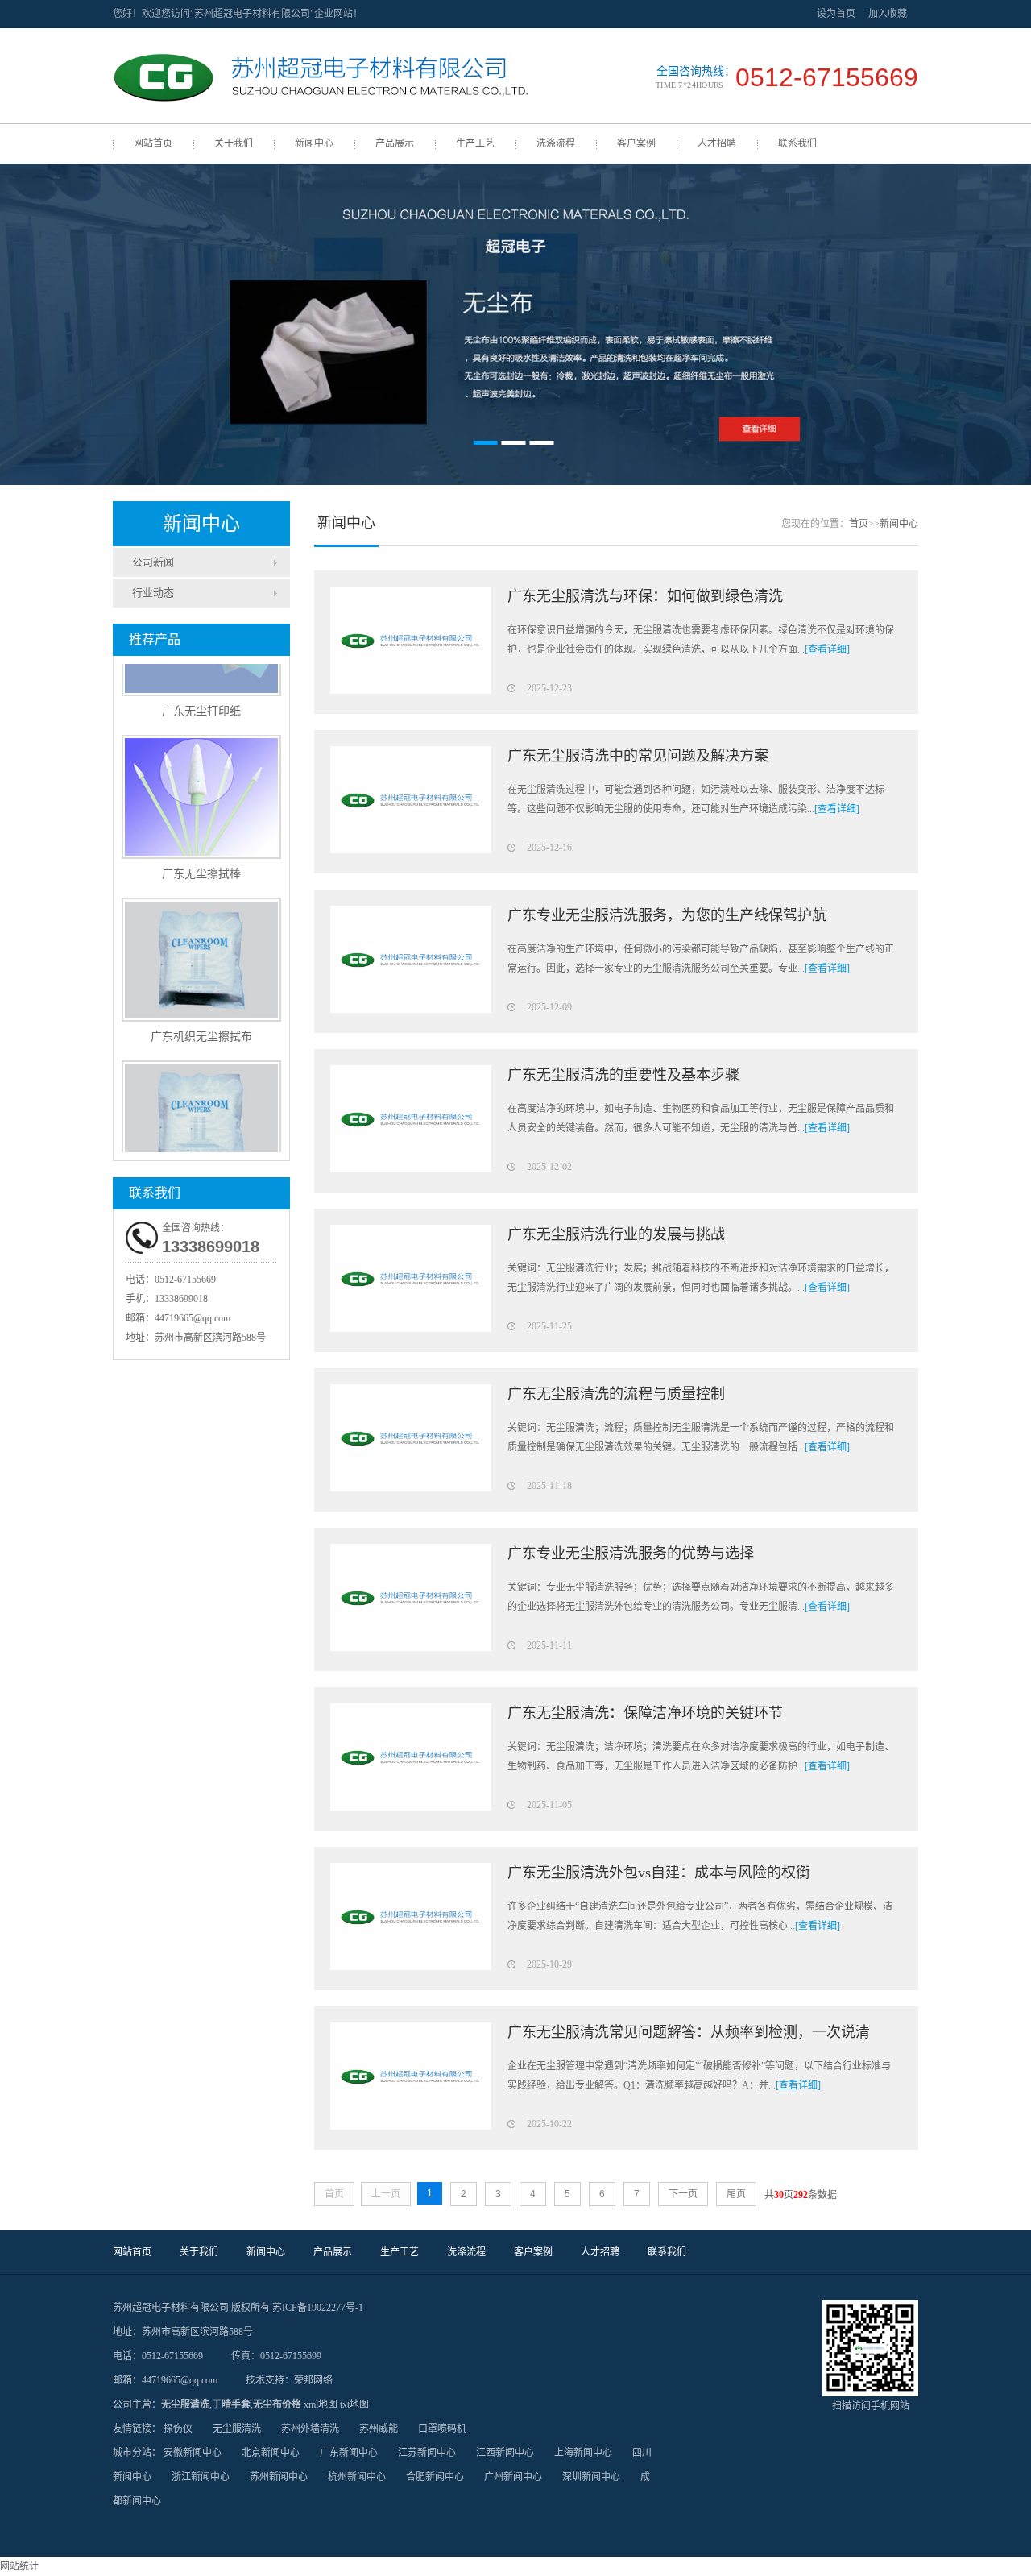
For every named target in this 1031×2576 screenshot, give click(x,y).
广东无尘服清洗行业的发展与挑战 (616, 1234)
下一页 (683, 2194)
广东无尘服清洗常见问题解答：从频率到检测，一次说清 (689, 2032)
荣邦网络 (313, 2380)
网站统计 (19, 2566)
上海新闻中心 (583, 2453)
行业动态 (153, 593)
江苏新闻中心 (427, 2453)
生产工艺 (475, 143)
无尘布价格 (277, 2404)
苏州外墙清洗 (310, 2429)
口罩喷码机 (442, 2429)
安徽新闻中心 (193, 2453)
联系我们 (797, 143)
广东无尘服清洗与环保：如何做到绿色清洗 (645, 596)
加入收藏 (888, 14)
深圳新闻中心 (591, 2477)
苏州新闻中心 (279, 2477)
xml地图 (321, 2404)
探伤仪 (178, 2429)
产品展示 (395, 143)
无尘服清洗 (185, 2404)
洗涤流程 (556, 143)
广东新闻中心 (349, 2453)
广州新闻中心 (513, 2477)
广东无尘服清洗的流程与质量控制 (616, 1394)
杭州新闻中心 (357, 2477)
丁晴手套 (231, 2404)
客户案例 (636, 143)
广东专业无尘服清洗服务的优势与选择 (631, 1553)
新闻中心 (314, 143)
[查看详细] (827, 649)
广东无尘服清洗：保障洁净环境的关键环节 (645, 1713)
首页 (859, 524)
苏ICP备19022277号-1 (318, 2308)
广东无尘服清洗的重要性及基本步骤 (623, 1075)
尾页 (736, 2194)
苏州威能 (379, 2429)
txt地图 (354, 2404)
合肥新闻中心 (435, 2477)
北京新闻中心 (271, 2453)
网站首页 (153, 143)
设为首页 (836, 14)
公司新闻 (153, 562)
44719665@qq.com (193, 1318)
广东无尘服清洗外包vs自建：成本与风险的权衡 (659, 1873)
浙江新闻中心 (201, 2477)
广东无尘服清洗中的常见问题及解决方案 (638, 756)
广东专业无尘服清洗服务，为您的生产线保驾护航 (667, 915)
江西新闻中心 (505, 2453)
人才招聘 (717, 143)
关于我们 (234, 143)
